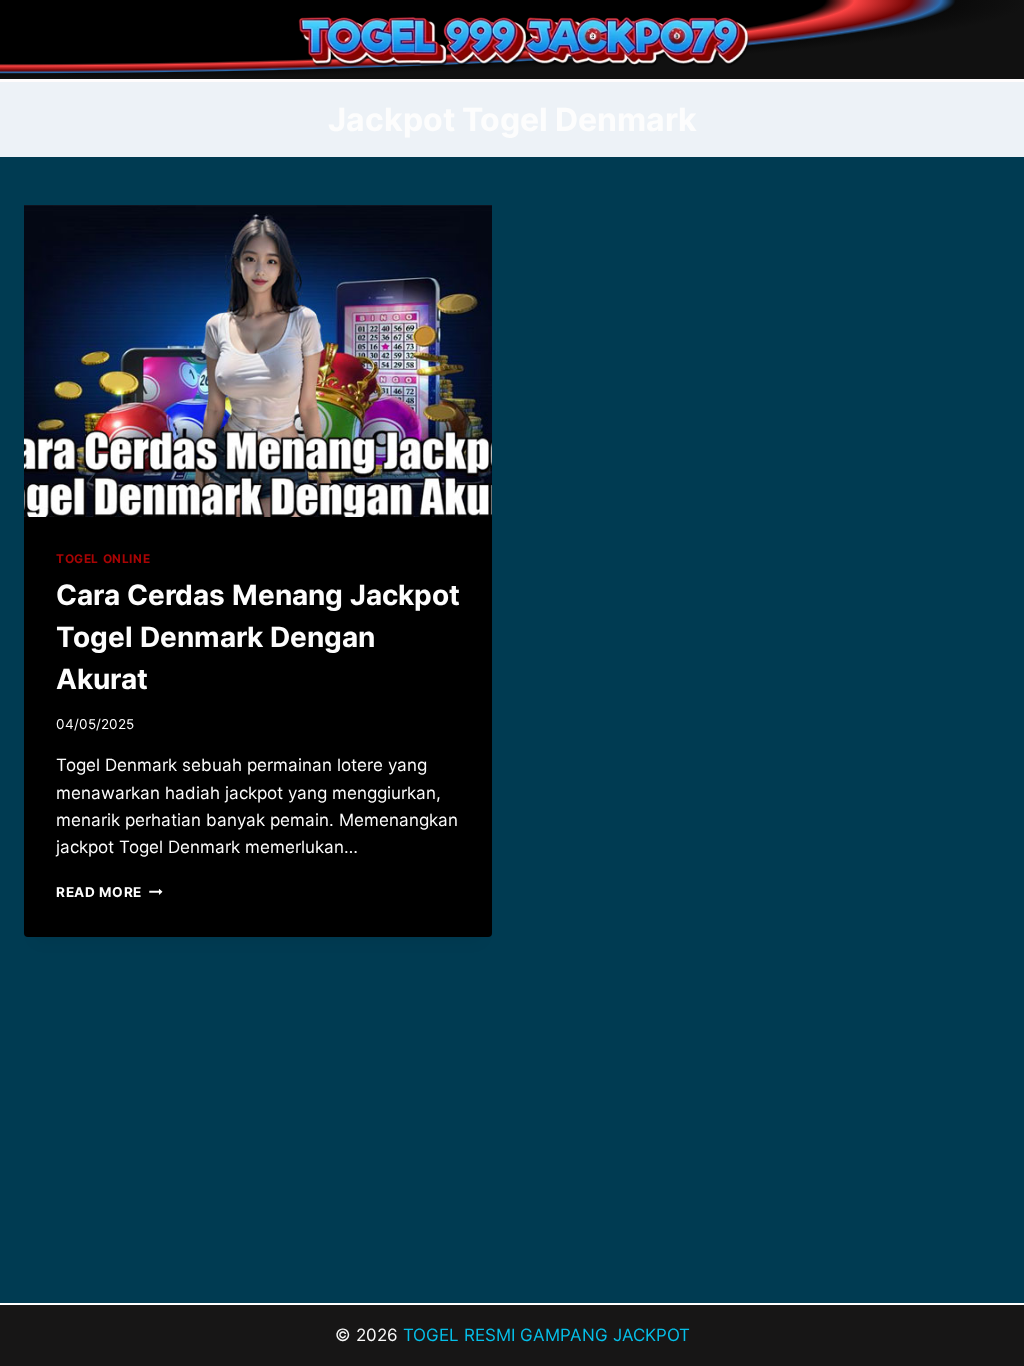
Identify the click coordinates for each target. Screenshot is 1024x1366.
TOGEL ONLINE (103, 558)
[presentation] (258, 361)
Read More (109, 892)
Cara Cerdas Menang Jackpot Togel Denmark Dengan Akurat (258, 637)
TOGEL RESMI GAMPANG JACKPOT (546, 1335)
